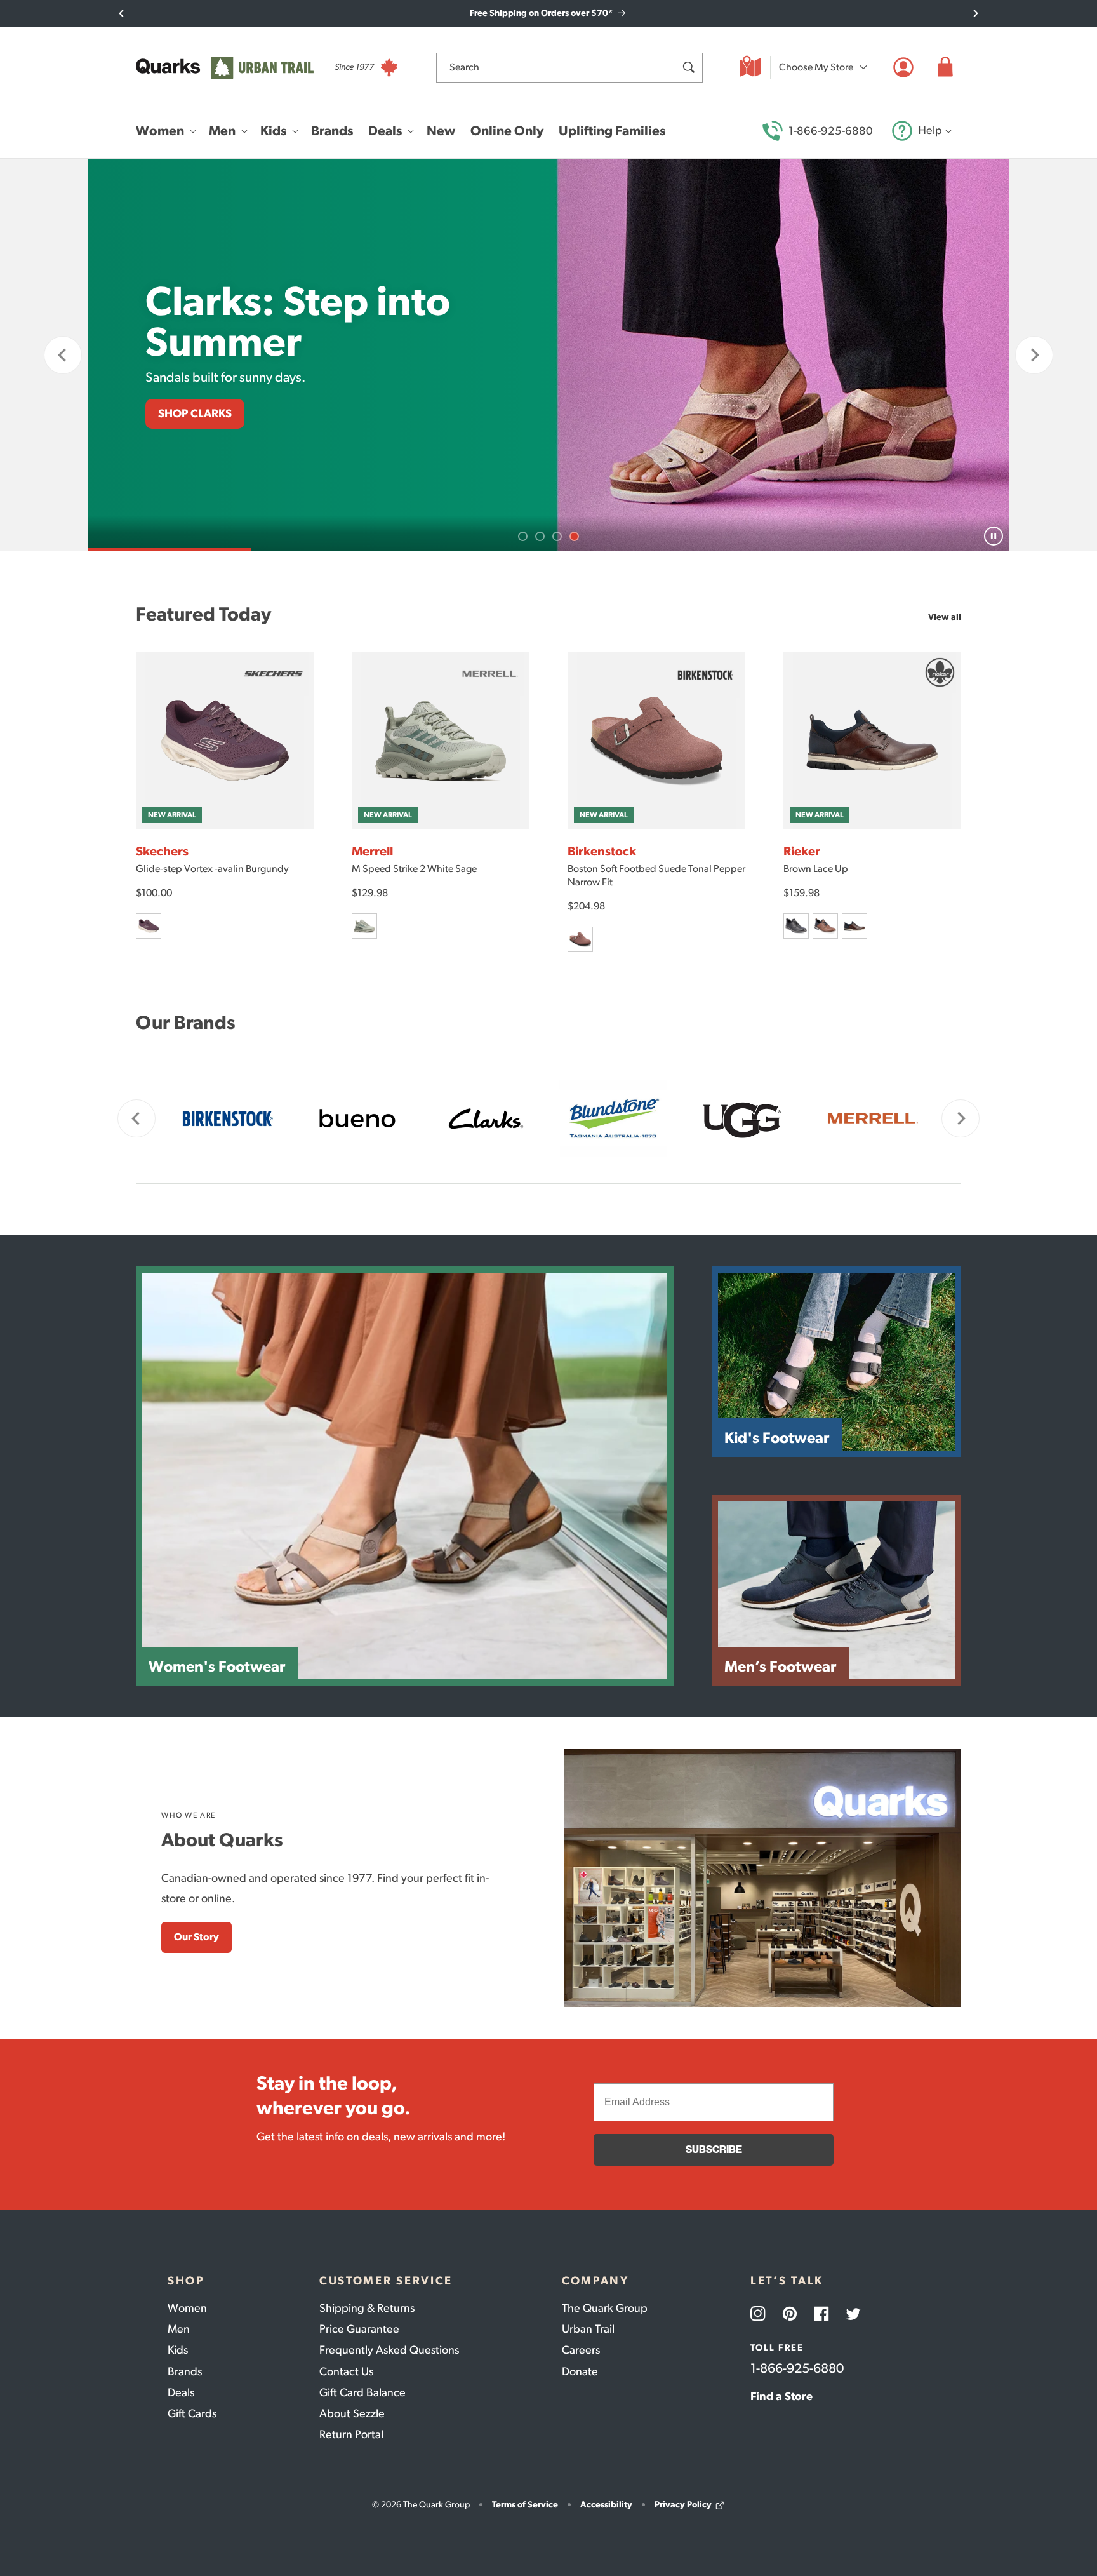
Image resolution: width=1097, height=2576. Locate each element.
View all (945, 617)
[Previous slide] (63, 355)
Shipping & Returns (367, 2308)
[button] (945, 67)
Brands (185, 2371)
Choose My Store (816, 67)
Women (187, 2308)
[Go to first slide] (1034, 355)
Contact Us (346, 2371)
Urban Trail (588, 2329)
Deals (181, 2392)
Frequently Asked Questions (389, 2350)
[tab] (523, 536)
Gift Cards (192, 2413)
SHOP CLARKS (195, 413)
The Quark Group (605, 2308)
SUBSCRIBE (714, 2150)
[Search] (688, 67)
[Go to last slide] (122, 13)
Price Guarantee (359, 2329)
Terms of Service (525, 2505)
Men (179, 2329)
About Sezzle (352, 2413)
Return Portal (351, 2434)
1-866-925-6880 (831, 131)
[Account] (903, 67)
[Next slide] (975, 13)
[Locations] (750, 67)
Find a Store (781, 2396)
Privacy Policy (683, 2505)
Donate (580, 2371)
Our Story (196, 1937)
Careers (581, 2350)
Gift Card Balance (362, 2392)
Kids (178, 2350)
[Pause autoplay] (994, 536)
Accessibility (606, 2505)
